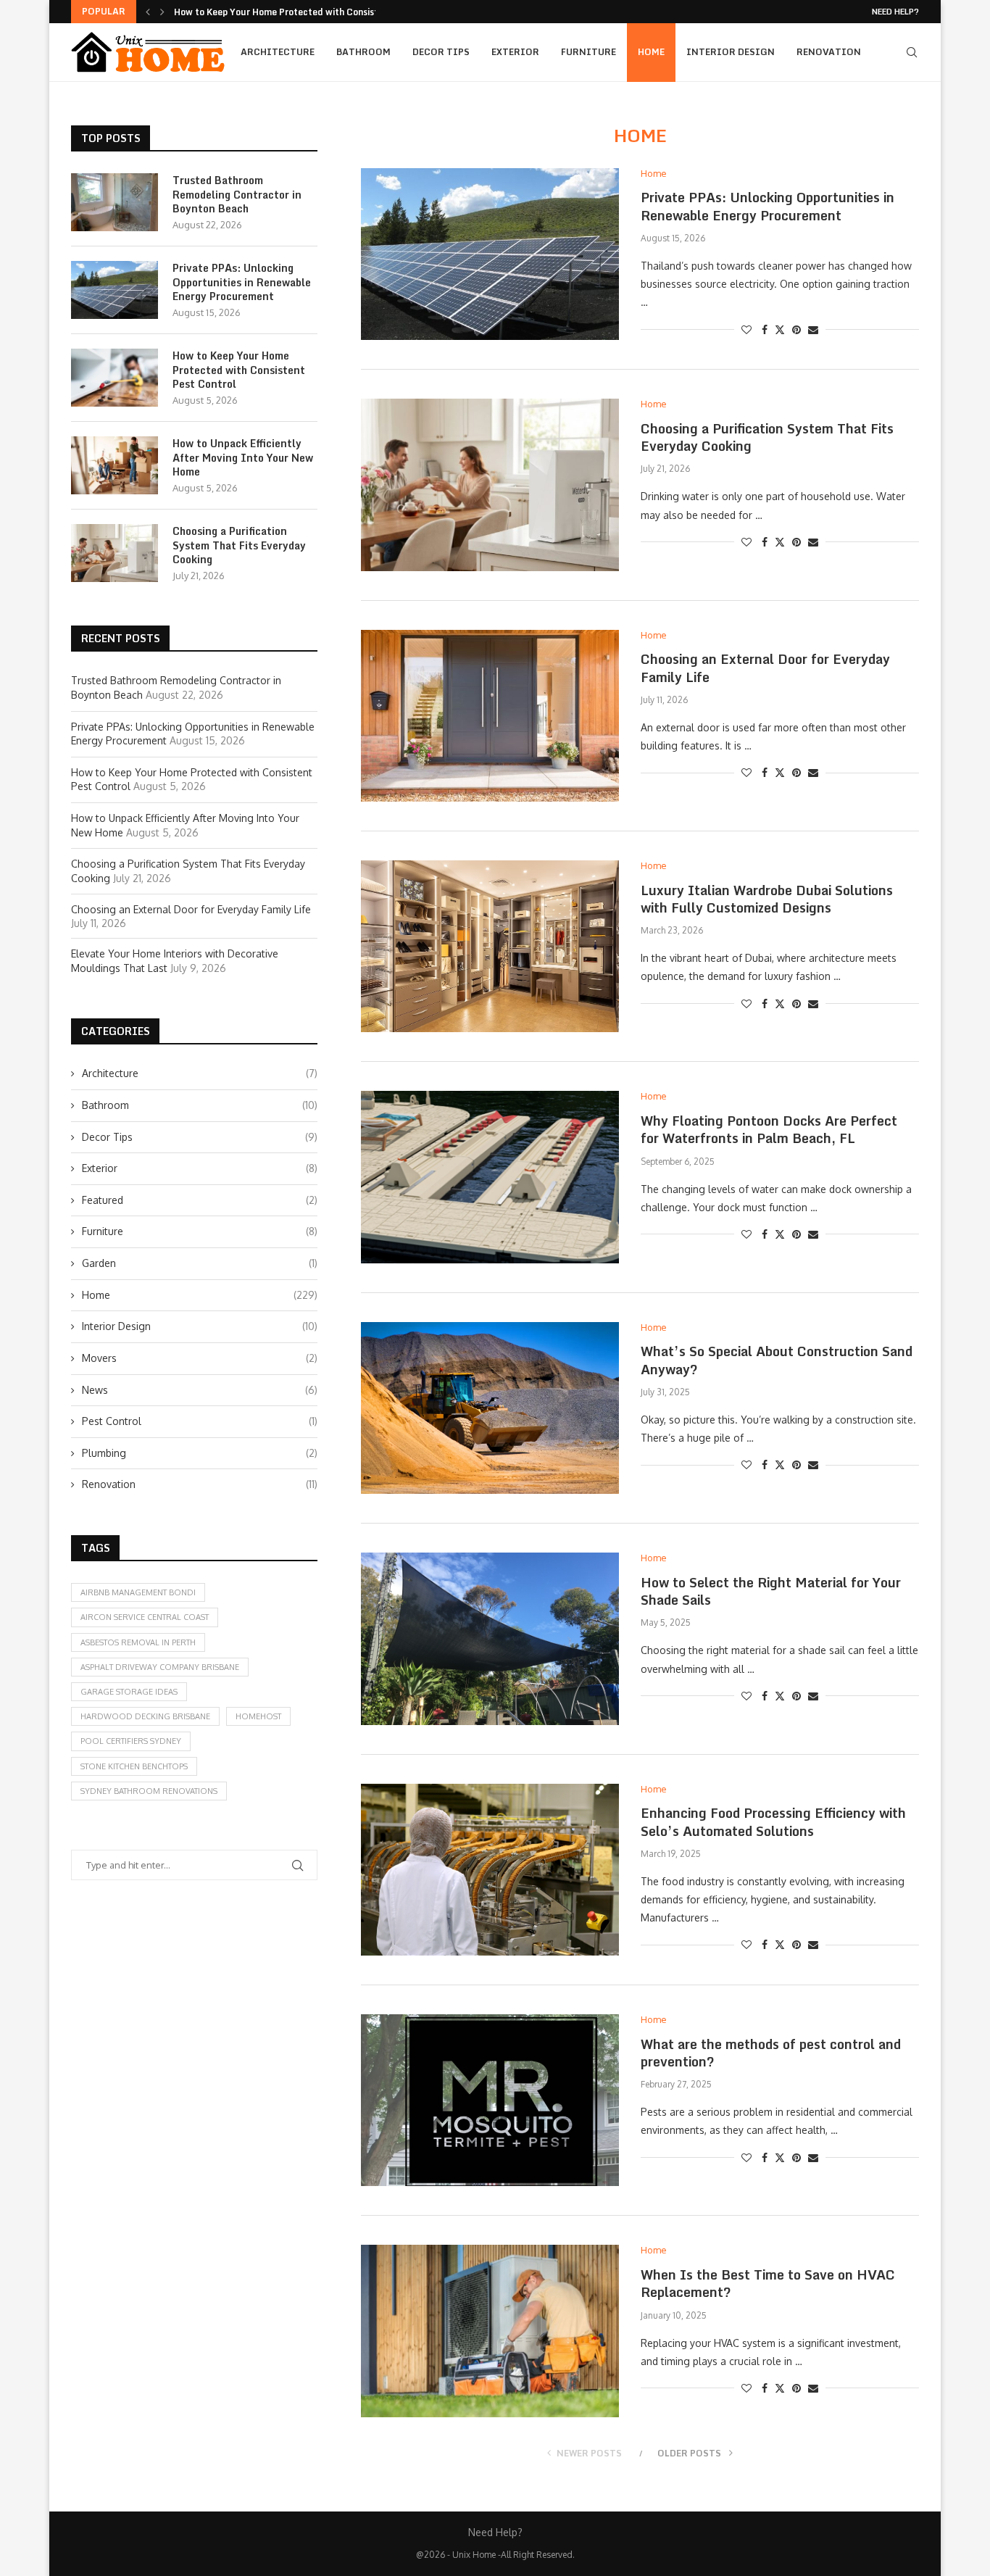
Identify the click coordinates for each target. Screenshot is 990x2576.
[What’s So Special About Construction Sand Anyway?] (490, 1408)
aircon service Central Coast (145, 1617)
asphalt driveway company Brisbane (160, 1667)
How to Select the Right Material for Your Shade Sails (771, 1591)
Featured (200, 1200)
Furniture (588, 52)
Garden (200, 1263)
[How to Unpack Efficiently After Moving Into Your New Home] (115, 465)
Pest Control (200, 1421)
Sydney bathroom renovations (149, 1791)
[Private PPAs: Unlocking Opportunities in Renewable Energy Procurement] (490, 254)
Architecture (278, 52)
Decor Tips (441, 52)
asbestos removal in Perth (138, 1642)
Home (651, 52)
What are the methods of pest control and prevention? (771, 2053)
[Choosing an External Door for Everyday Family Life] (490, 716)
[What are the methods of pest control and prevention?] (490, 2100)
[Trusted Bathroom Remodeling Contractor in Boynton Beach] (115, 202)
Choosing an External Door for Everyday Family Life (765, 668)
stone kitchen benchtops (134, 1766)
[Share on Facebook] (765, 329)
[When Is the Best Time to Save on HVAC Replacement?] (490, 2331)
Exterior (515, 52)
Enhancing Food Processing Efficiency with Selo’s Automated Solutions (773, 1821)
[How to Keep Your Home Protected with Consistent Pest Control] (115, 378)
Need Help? (895, 12)
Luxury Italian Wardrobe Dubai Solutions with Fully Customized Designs (767, 899)
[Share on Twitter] (780, 329)
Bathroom (363, 52)
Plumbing (200, 1453)
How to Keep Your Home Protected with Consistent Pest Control (239, 370)
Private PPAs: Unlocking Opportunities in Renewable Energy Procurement (768, 206)
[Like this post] (746, 329)
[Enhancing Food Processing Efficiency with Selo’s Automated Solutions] (490, 1870)
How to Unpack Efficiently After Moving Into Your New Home (243, 458)
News (200, 1390)
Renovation (829, 52)
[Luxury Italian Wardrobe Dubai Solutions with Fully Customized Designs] (490, 946)
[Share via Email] (813, 329)
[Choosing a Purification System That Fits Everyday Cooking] (490, 485)
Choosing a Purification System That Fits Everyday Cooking (767, 437)
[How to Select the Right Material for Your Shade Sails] (490, 1638)
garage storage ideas (129, 1692)
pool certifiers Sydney (131, 1741)
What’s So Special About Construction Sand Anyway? (777, 1360)
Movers (200, 1358)
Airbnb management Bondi (138, 1592)
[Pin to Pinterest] (796, 329)
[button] (148, 12)
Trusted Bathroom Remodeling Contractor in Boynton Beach (237, 195)
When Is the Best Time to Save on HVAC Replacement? (768, 2283)
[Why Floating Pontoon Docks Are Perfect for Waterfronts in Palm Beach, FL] (490, 1177)
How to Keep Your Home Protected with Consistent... (288, 12)
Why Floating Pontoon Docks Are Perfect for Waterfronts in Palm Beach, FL (769, 1129)
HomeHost (258, 1716)
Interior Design (731, 52)
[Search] (912, 52)
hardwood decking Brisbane (145, 1716)
